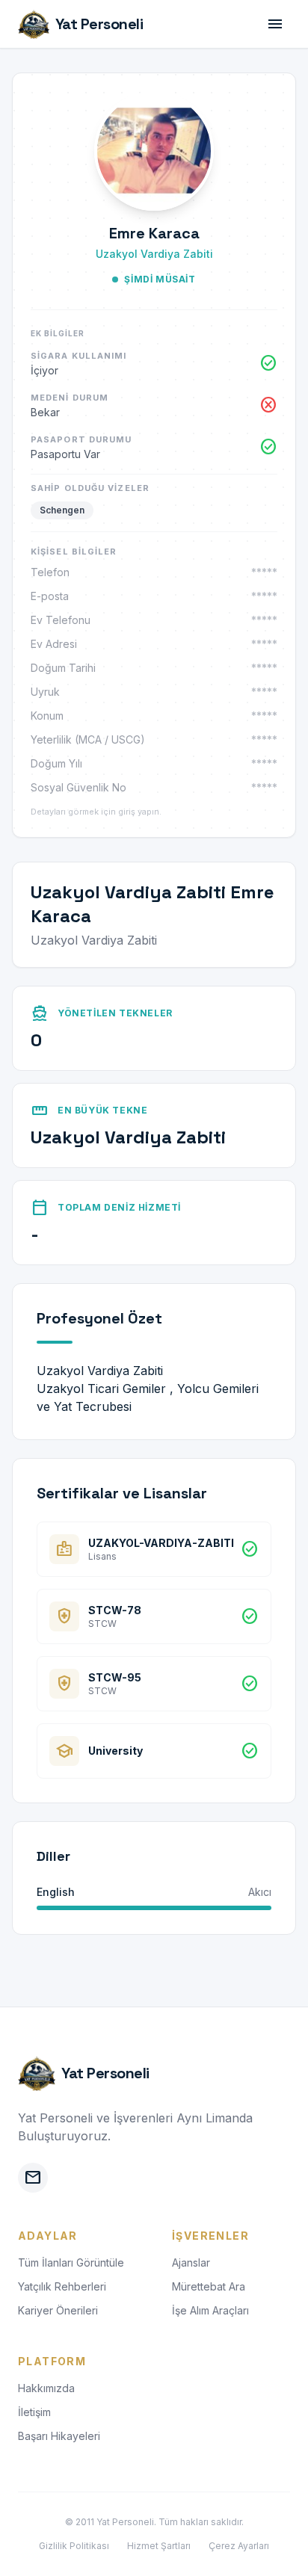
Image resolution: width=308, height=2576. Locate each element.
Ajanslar (191, 2263)
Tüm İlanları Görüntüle (71, 2263)
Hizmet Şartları (159, 2546)
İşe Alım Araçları (210, 2310)
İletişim (34, 2412)
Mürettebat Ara (209, 2286)
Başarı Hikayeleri (59, 2436)
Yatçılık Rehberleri (62, 2286)
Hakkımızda (46, 2388)
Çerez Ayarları (239, 2546)
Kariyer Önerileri (58, 2310)
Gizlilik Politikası (74, 2546)
